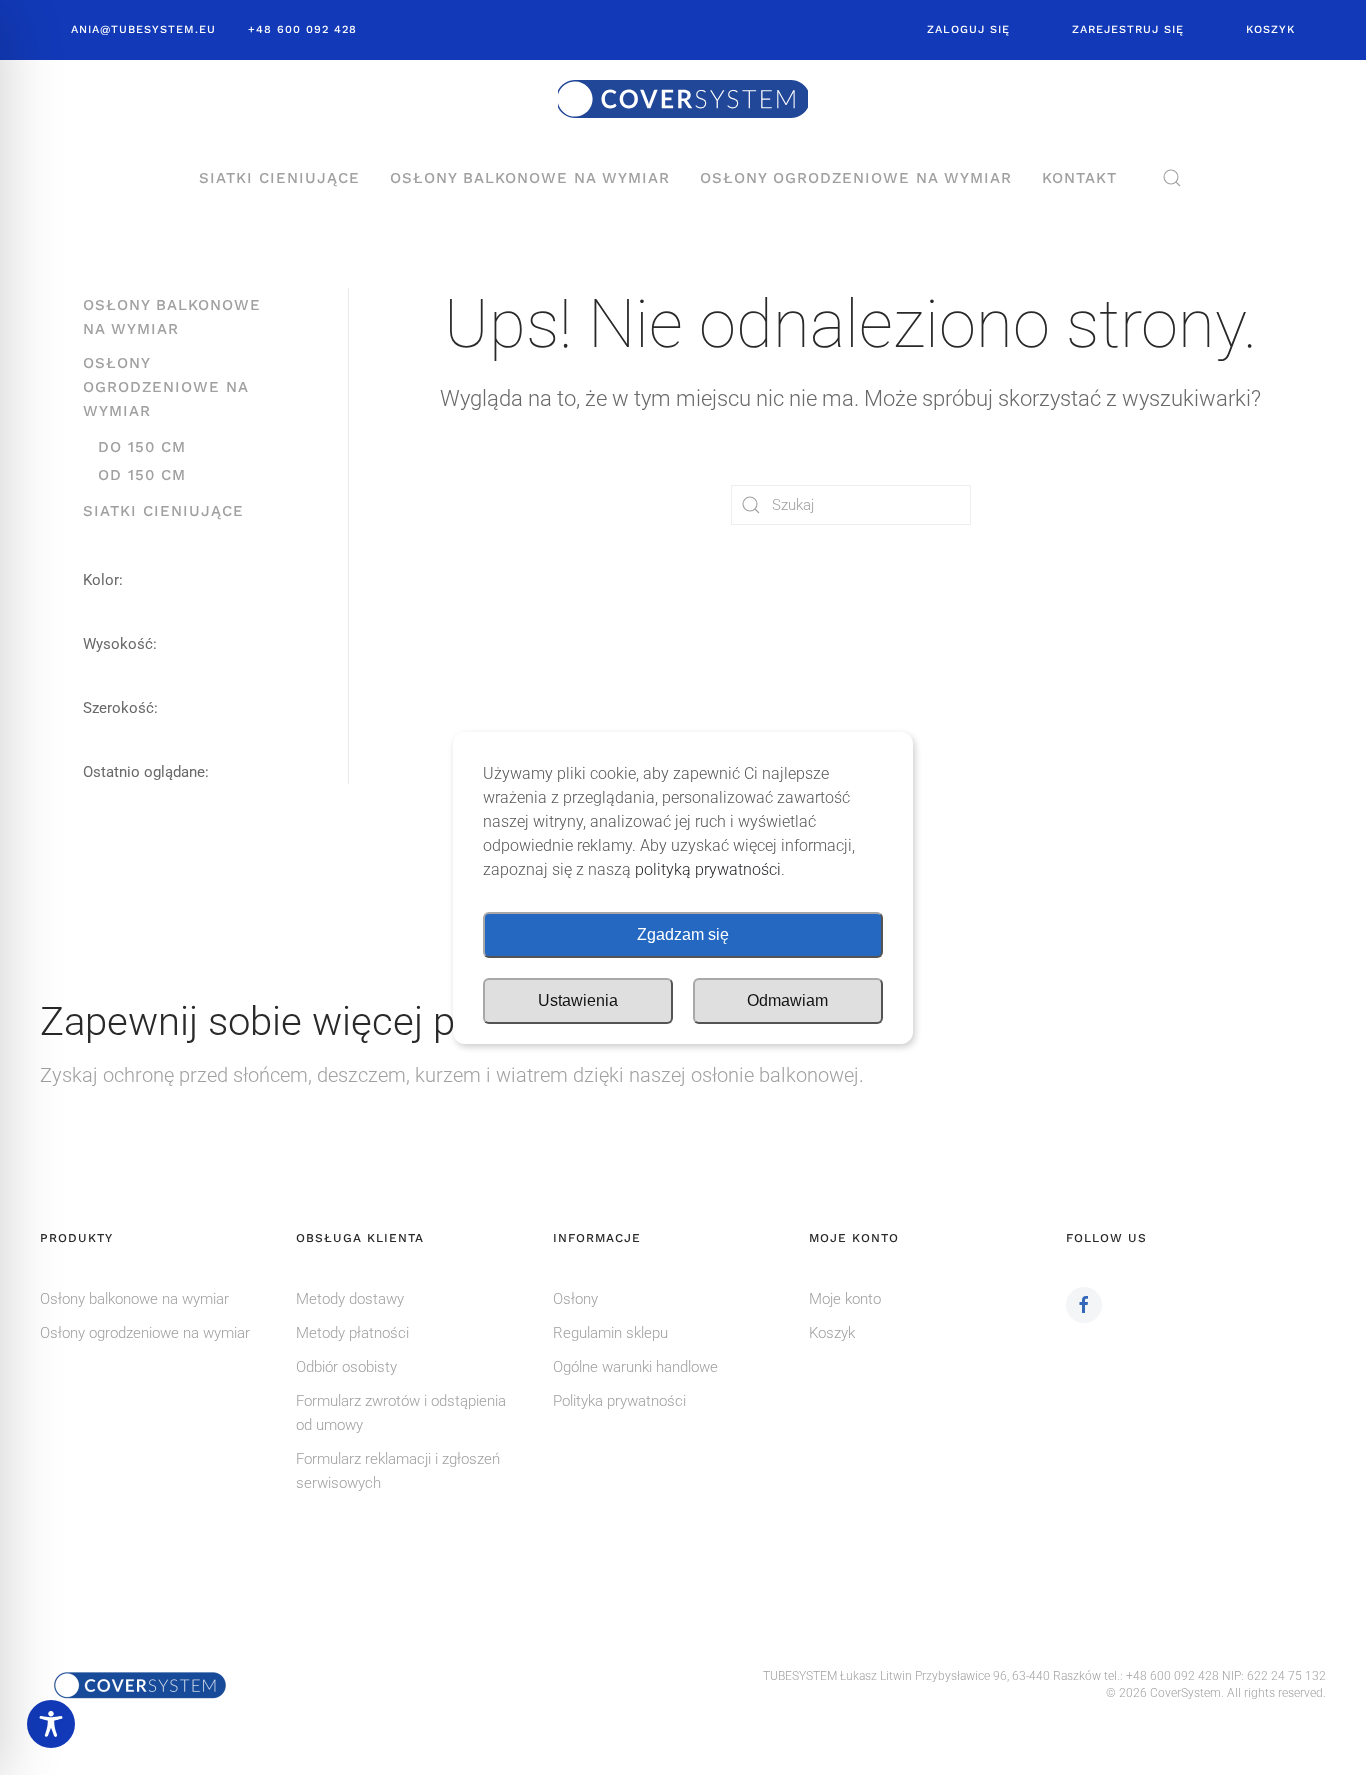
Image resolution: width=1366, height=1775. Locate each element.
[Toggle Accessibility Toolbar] (51, 1724)
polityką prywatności (708, 869)
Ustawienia (578, 1000)
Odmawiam (787, 1000)
